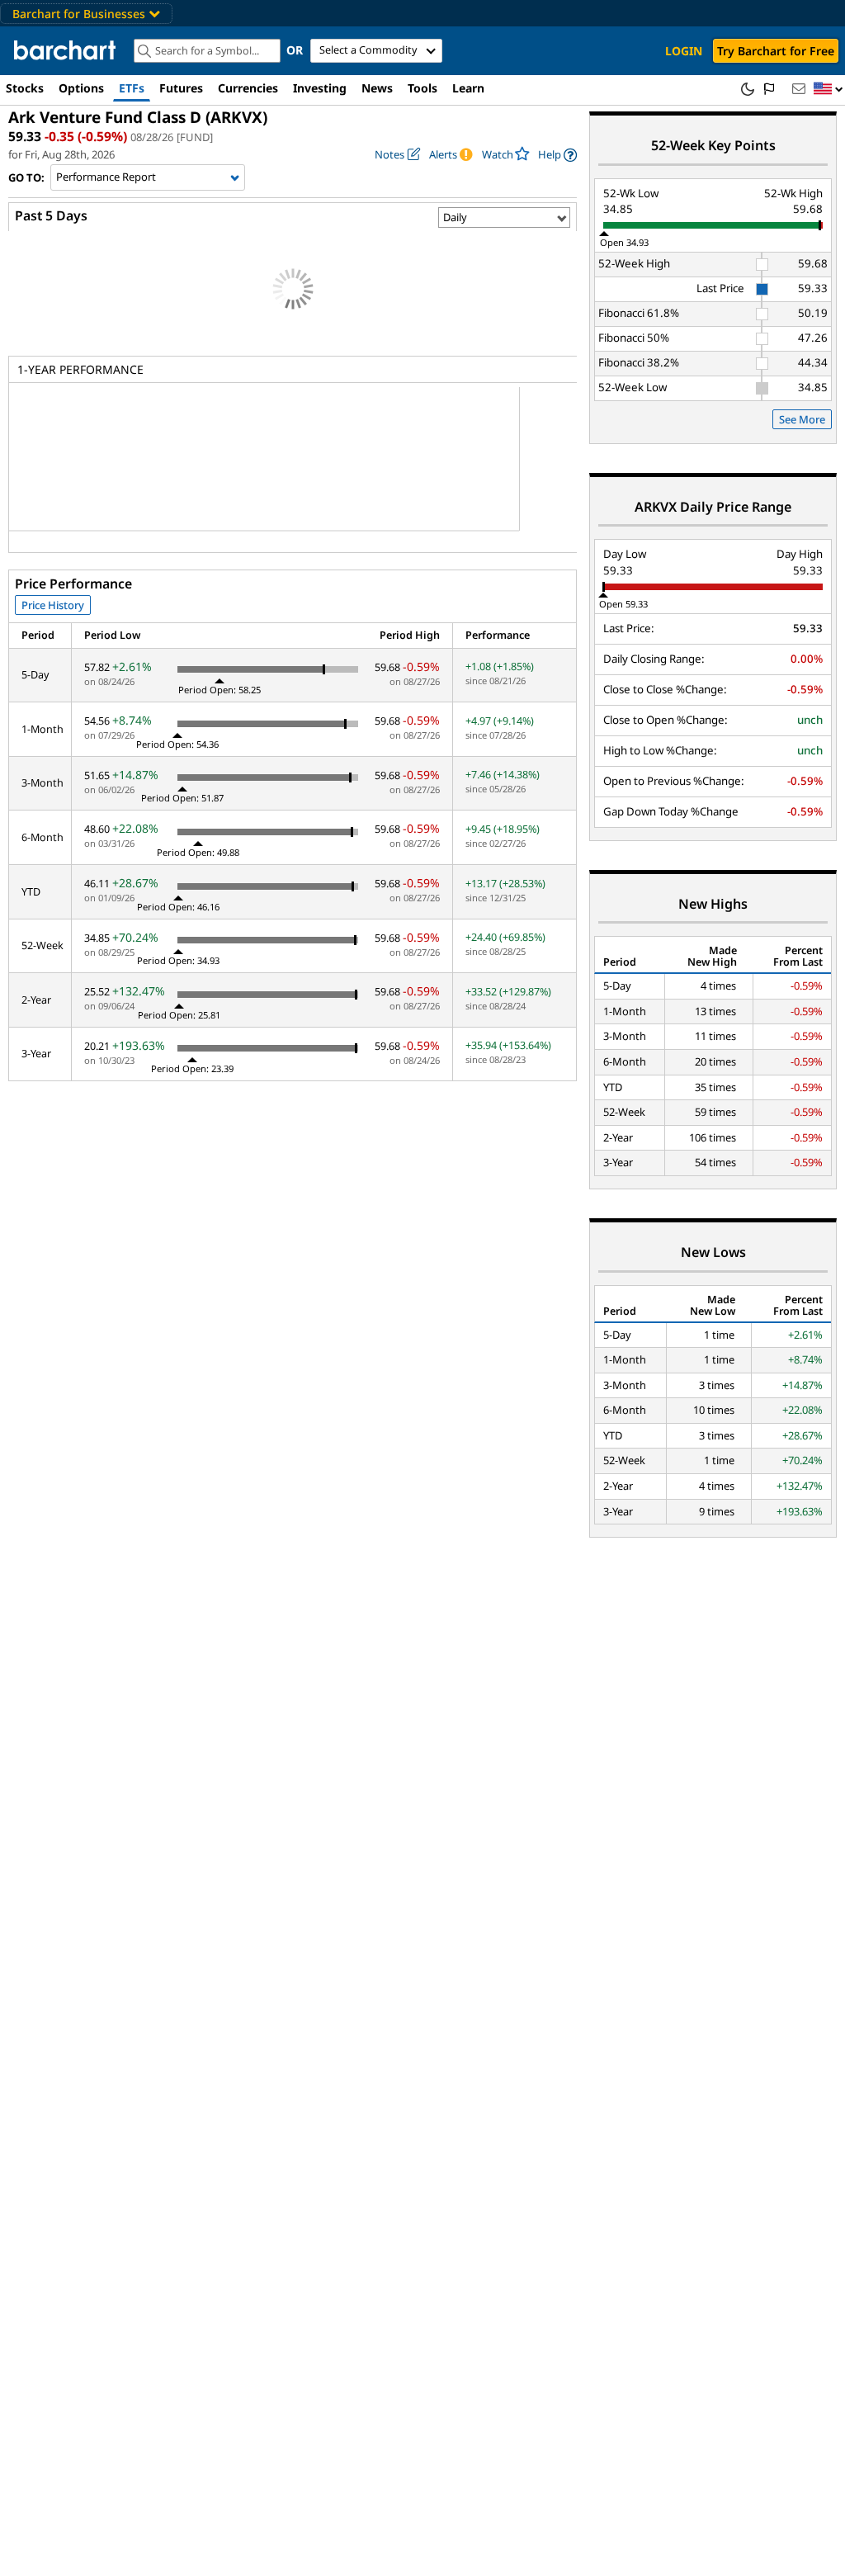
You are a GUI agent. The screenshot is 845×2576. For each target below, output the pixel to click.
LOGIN (684, 51)
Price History (53, 605)
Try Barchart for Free (776, 51)
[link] (557, 155)
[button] (828, 90)
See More (802, 419)
